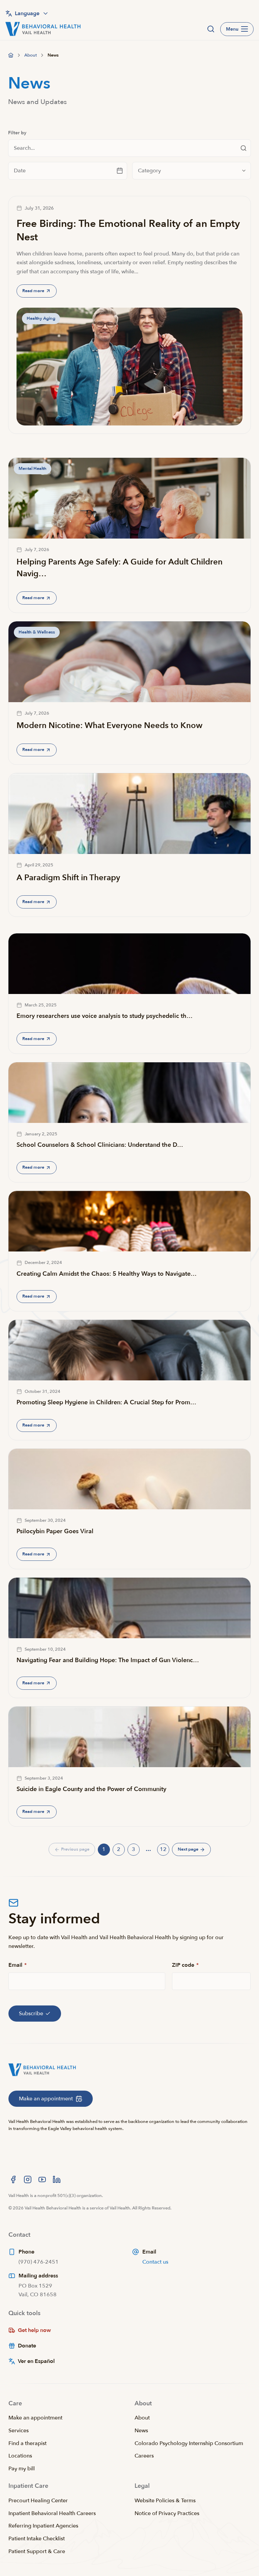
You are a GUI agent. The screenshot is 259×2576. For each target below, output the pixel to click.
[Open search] (211, 29)
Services (19, 2431)
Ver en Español (36, 2361)
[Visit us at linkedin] (57, 2179)
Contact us (155, 2262)
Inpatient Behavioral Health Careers (52, 2513)
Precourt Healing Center (38, 2501)
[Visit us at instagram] (28, 2179)
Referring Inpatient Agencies (43, 2526)
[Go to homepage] (11, 55)
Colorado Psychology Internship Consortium (189, 2443)
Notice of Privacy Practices (167, 2513)
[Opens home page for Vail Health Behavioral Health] (43, 29)
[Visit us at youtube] (42, 2179)
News (141, 2431)
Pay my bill (22, 2469)
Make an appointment (35, 2418)
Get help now (34, 2330)
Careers (144, 2456)
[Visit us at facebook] (13, 2179)
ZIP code (185, 1965)
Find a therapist (27, 2443)
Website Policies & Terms (165, 2501)
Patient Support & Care (37, 2551)
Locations (20, 2456)
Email (18, 1965)
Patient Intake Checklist (37, 2539)
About (142, 2418)
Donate (27, 2346)
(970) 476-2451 (39, 2262)
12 (165, 1850)
